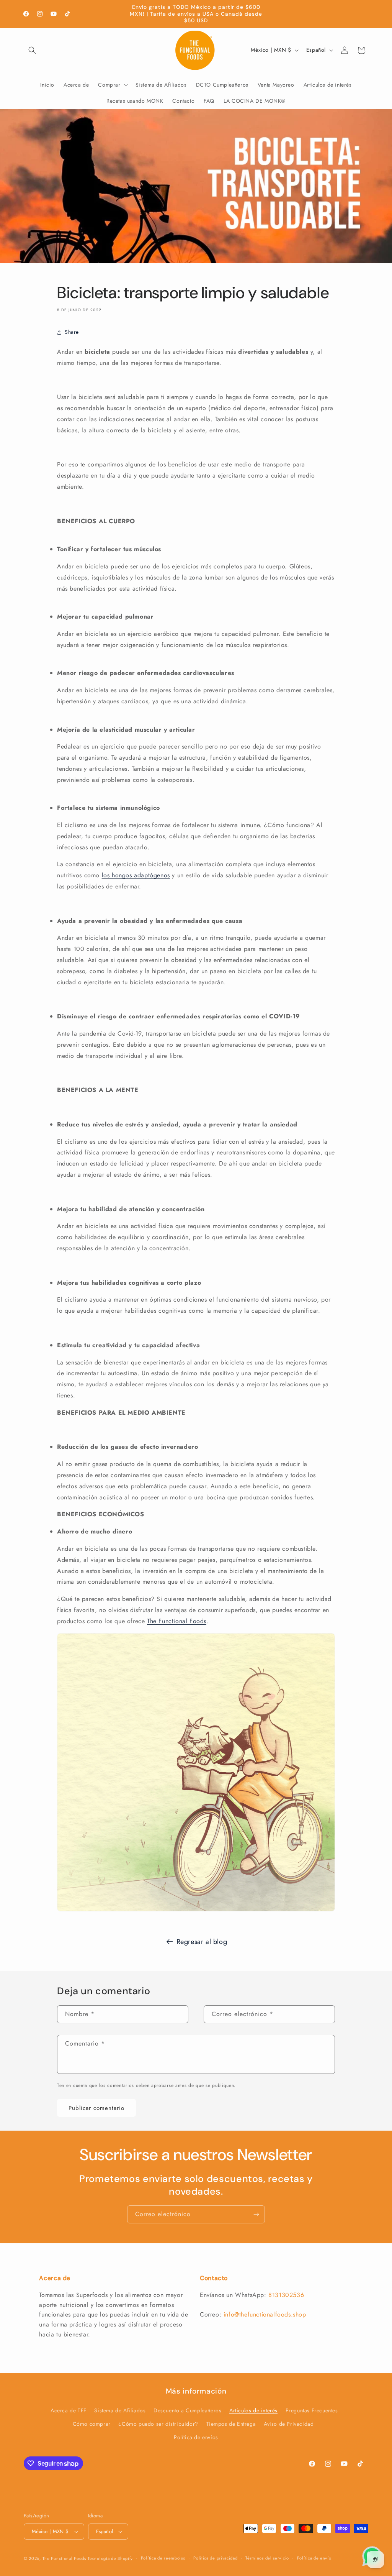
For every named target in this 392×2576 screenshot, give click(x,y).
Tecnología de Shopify (110, 2558)
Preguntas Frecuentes (312, 2410)
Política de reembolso (163, 2558)
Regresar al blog (202, 1942)
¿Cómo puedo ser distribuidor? (158, 2424)
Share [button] (72, 332)
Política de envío (314, 2558)
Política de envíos (196, 2437)
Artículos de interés (253, 2410)
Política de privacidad (215, 2558)
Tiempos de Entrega (231, 2424)
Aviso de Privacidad (289, 2424)
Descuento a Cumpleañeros (187, 2410)
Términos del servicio (267, 2558)
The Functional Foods (64, 2558)
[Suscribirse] (256, 2214)
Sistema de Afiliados (120, 2410)
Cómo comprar (92, 2424)
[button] (32, 50)
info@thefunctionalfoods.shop (265, 2314)
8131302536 (286, 2295)
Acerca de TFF (69, 2410)
